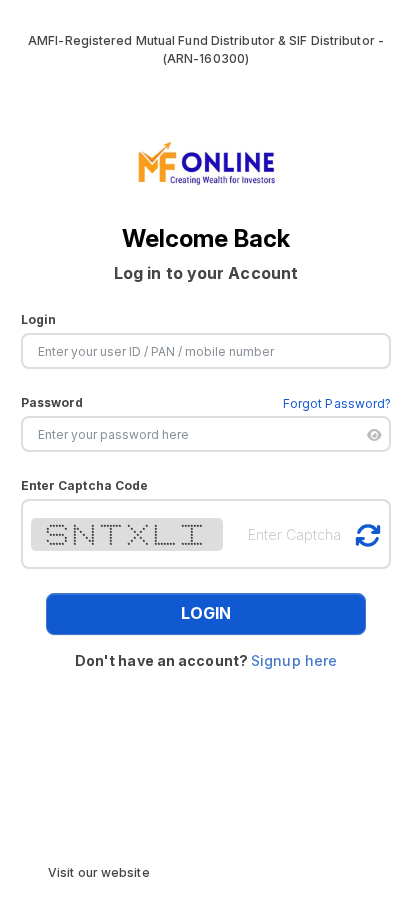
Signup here (294, 660)
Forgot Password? (337, 403)
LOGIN (206, 613)
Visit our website (99, 872)
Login (39, 319)
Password (52, 402)
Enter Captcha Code (85, 485)
